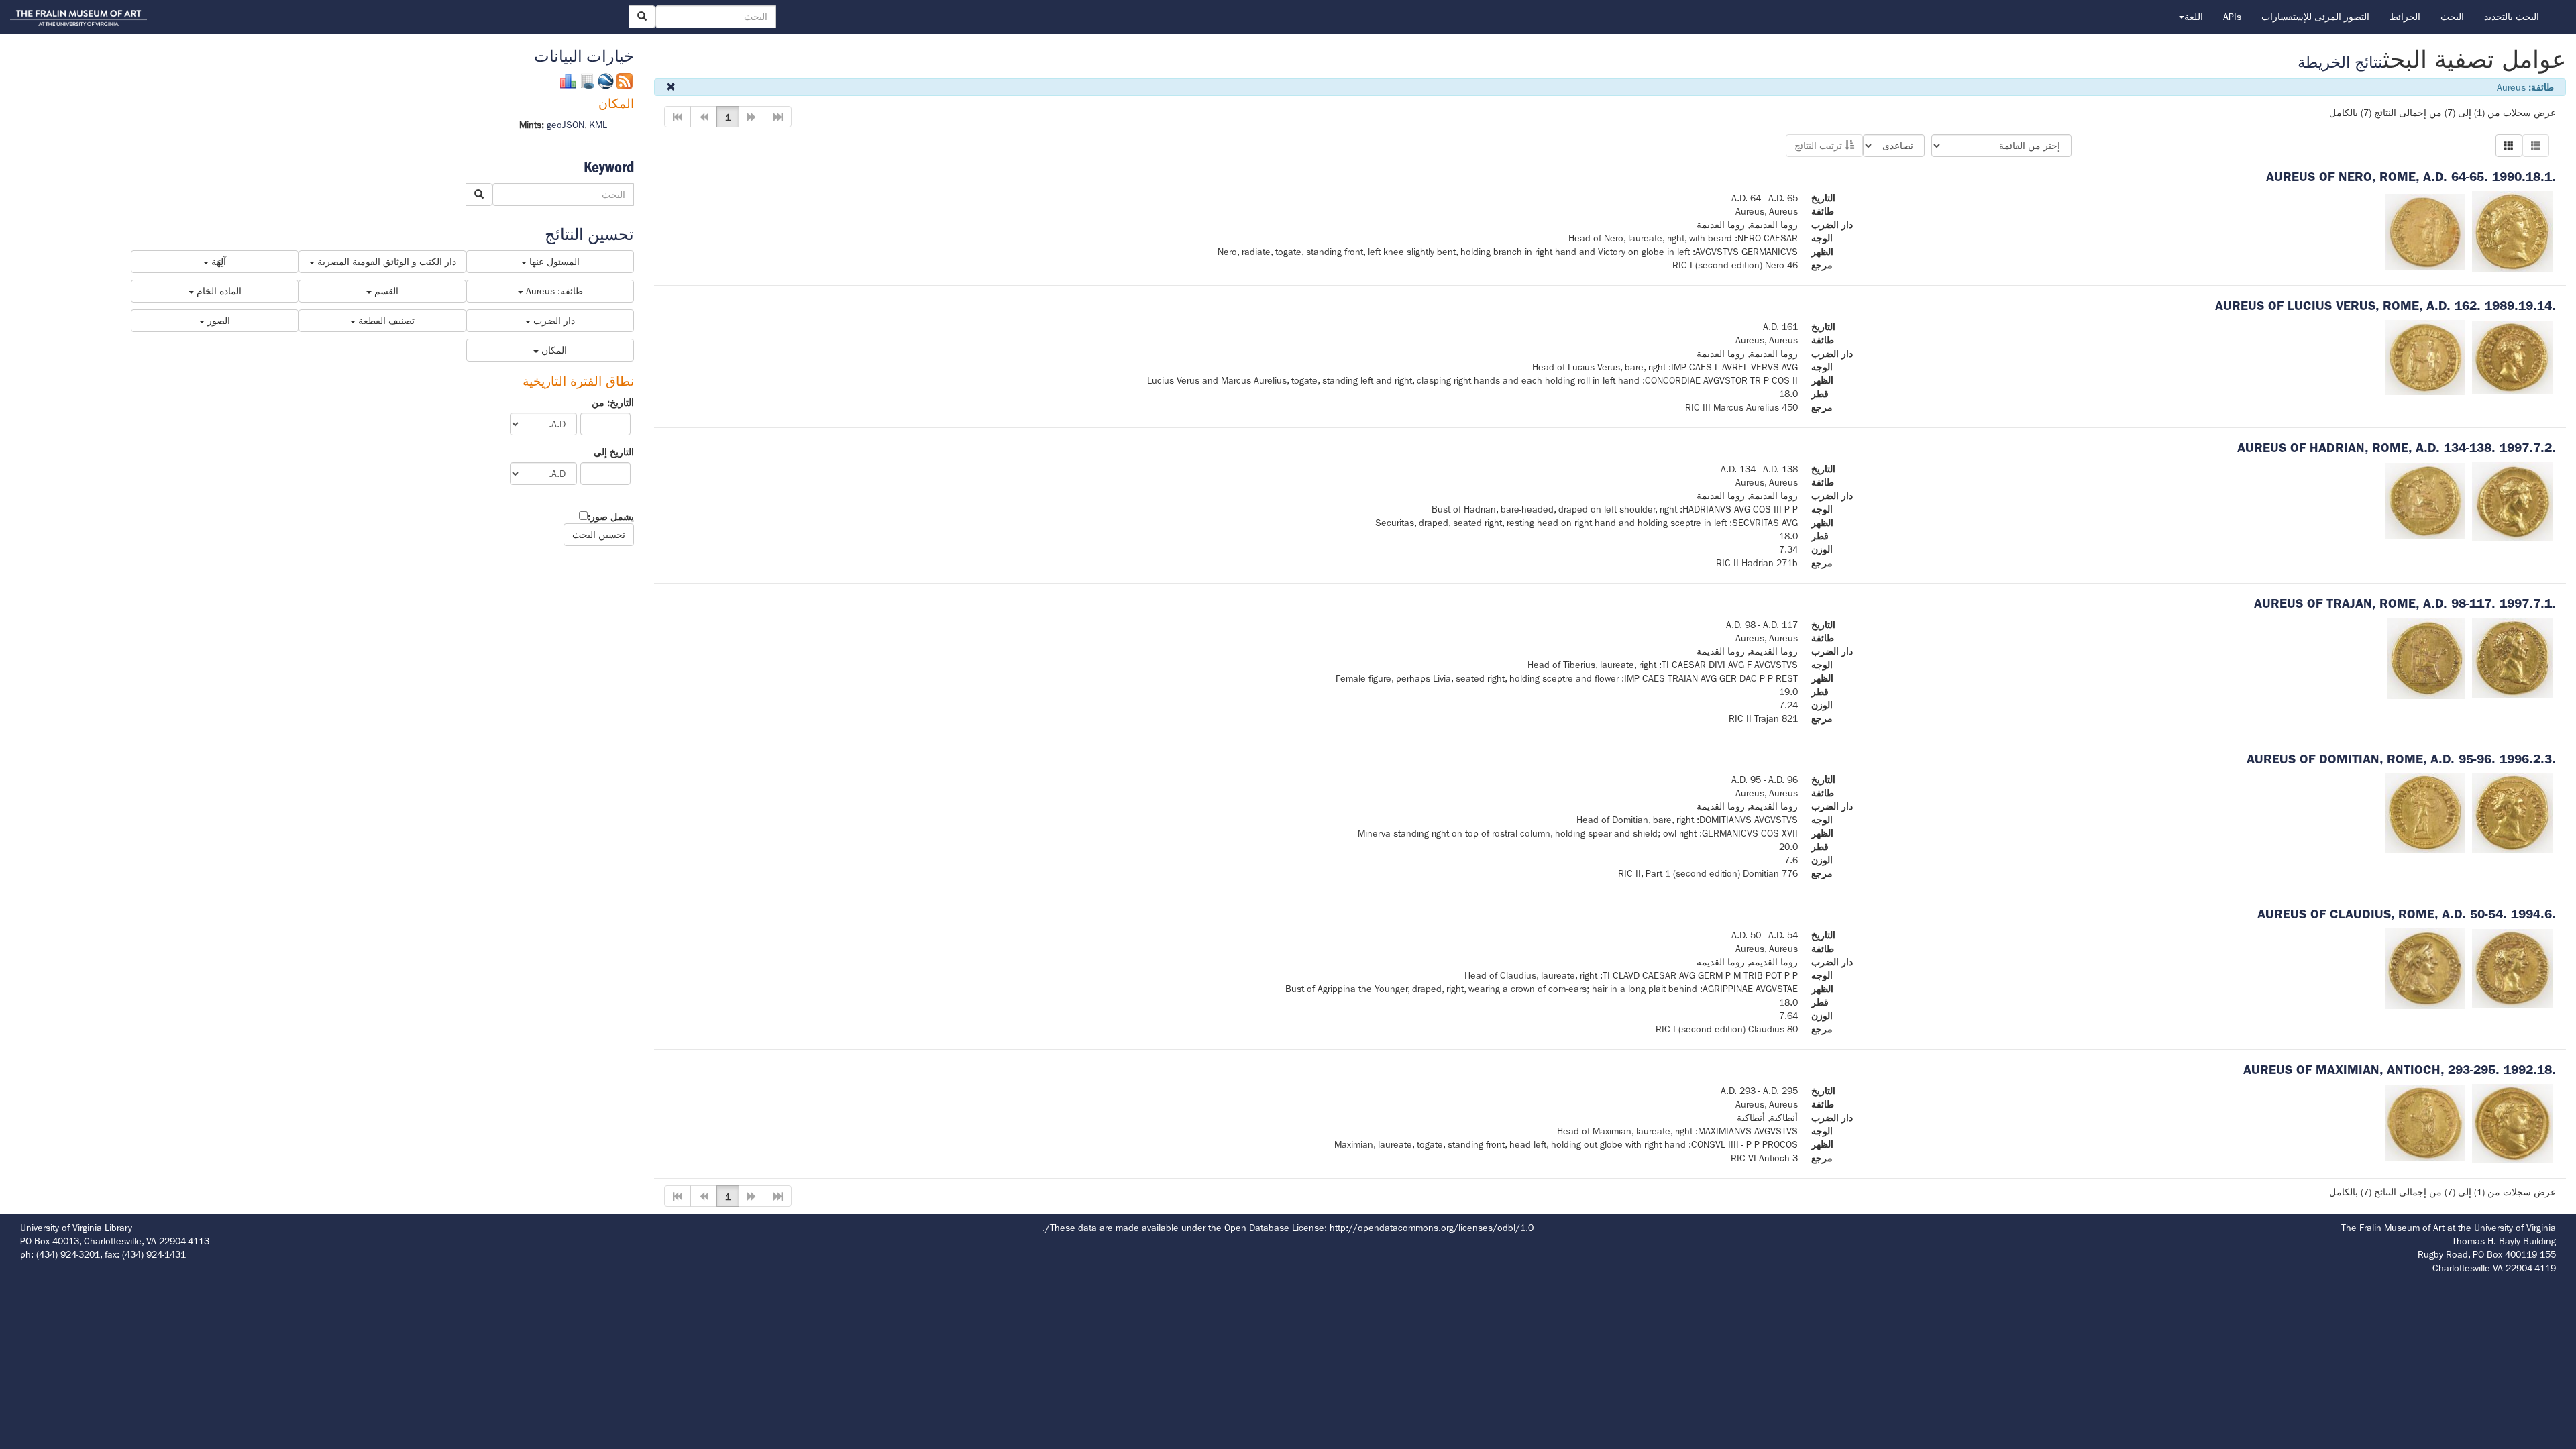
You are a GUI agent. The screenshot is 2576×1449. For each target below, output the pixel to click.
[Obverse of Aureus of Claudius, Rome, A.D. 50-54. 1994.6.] (2512, 968)
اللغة (2194, 17)
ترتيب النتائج (1820, 146)
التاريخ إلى (614, 452)
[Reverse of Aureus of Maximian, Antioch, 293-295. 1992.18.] (2425, 1122)
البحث (2452, 17)
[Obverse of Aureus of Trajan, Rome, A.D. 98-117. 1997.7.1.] (2512, 657)
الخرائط (2405, 17)
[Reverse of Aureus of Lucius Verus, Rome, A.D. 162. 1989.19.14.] (2425, 357)
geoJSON (566, 125)
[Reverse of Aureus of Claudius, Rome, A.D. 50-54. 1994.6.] (2425, 968)
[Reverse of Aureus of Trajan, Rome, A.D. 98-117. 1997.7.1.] (2426, 657)
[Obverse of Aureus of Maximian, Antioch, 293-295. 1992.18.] (2512, 1122)
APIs (2232, 17)
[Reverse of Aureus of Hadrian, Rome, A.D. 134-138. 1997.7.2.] (2425, 500)
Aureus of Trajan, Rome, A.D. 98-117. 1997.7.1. (2405, 603)
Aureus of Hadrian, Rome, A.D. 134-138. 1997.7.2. (2397, 448)
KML (598, 125)
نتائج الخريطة (2340, 63)
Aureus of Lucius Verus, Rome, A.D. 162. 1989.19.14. (2385, 306)
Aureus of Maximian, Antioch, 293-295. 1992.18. (2400, 1070)
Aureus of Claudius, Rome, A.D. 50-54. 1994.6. (2407, 914)
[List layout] (2536, 146)
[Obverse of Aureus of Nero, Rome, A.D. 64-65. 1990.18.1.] (2512, 231)
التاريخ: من (613, 402)
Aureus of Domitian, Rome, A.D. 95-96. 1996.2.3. (2401, 759)
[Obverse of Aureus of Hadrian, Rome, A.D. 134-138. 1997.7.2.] (2512, 500)
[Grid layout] (2509, 146)
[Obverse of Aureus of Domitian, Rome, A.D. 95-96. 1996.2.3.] (2512, 812)
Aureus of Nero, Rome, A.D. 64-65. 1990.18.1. (2411, 177)
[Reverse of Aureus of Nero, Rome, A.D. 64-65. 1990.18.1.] (2425, 231)
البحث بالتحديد (2512, 17)
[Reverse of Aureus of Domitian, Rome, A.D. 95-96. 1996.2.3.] (2425, 812)
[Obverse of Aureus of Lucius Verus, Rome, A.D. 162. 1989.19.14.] (2512, 357)
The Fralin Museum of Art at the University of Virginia (2449, 1228)
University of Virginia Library (76, 1228)
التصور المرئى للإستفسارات (2315, 17)
